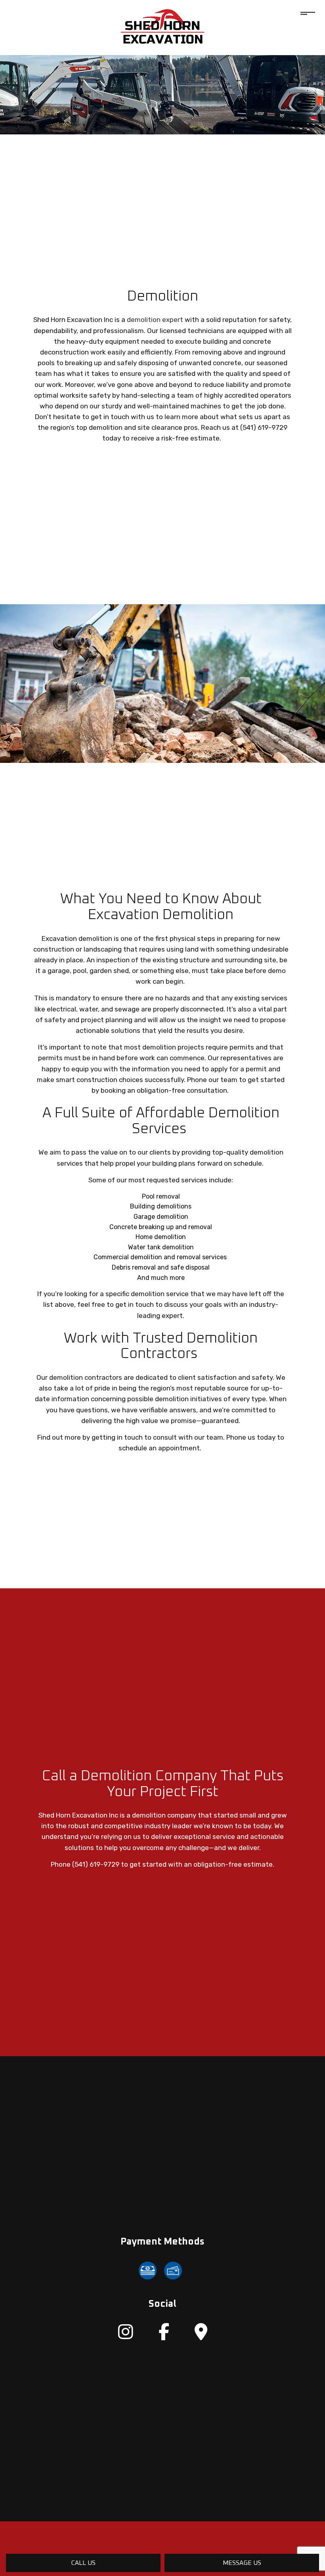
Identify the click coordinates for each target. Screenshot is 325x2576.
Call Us (83, 2563)
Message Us (242, 2563)
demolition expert (155, 320)
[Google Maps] (201, 2336)
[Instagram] (126, 2336)
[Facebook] (164, 2336)
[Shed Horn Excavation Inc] (163, 27)
